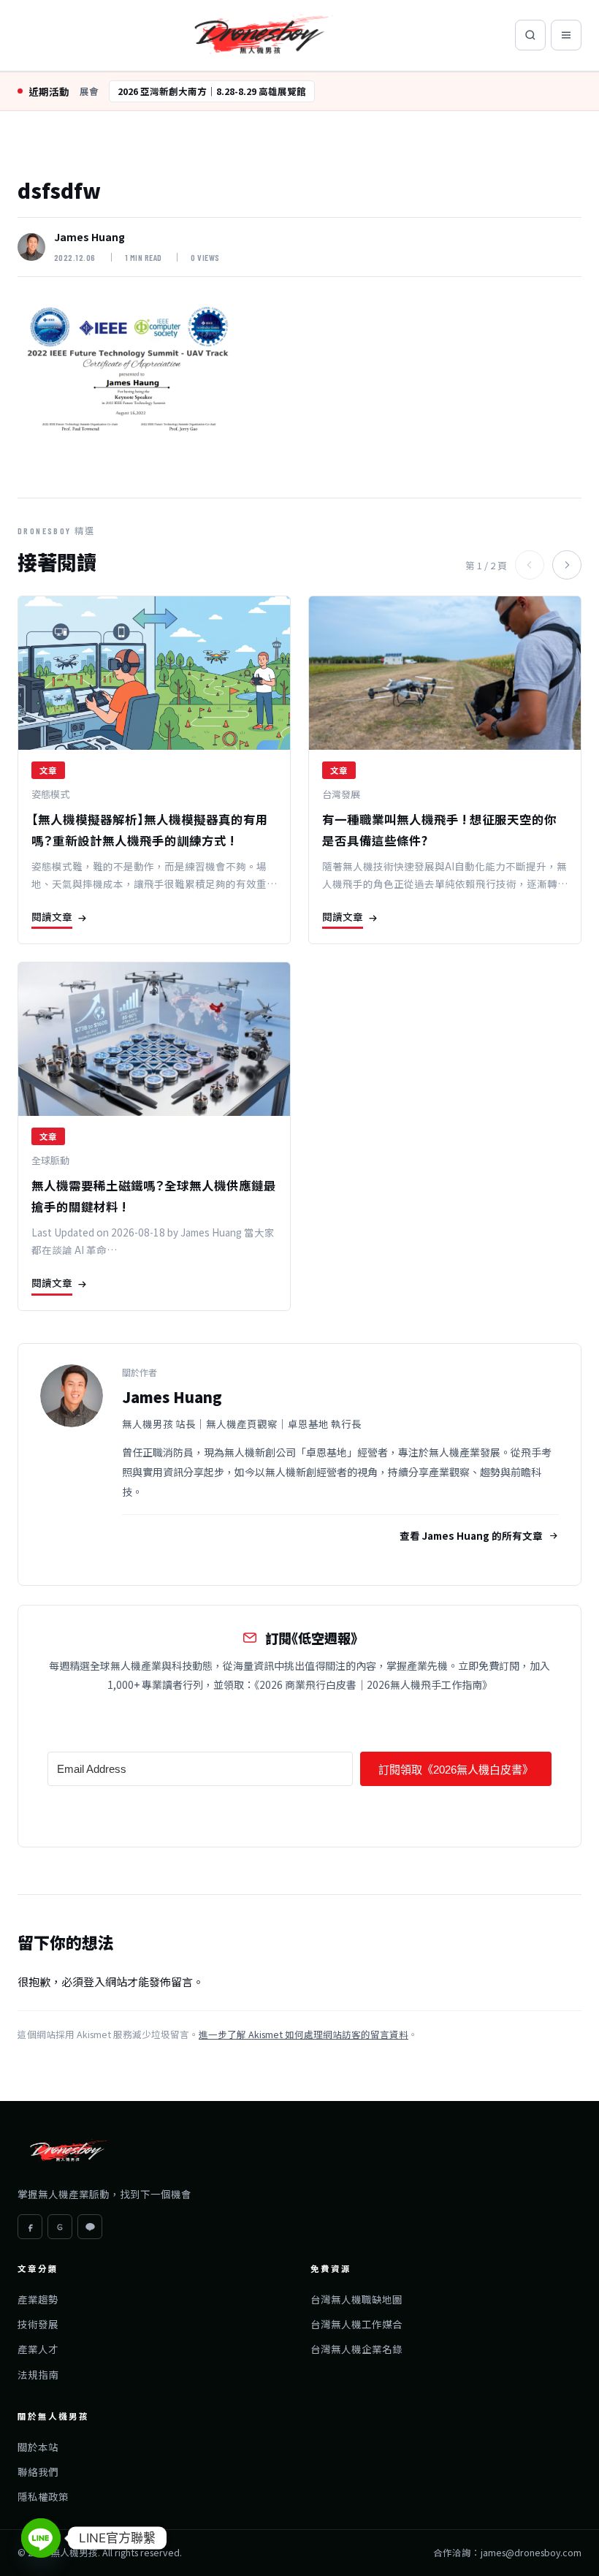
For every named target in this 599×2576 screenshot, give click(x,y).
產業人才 (38, 2349)
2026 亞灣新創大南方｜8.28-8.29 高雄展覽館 (212, 91)
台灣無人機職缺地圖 (356, 2299)
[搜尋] (530, 35)
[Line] (41, 2538)
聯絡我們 (38, 2471)
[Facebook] (30, 2227)
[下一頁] (567, 565)
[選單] (566, 35)
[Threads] (60, 2227)
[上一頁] (530, 565)
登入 (94, 1982)
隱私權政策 (43, 2496)
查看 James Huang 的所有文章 (471, 1535)
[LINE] (90, 2227)
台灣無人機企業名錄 (356, 2349)
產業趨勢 (38, 2299)
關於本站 (38, 2447)
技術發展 (38, 2324)
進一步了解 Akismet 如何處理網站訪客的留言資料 (304, 2034)
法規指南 (38, 2374)
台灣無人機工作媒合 (356, 2324)
